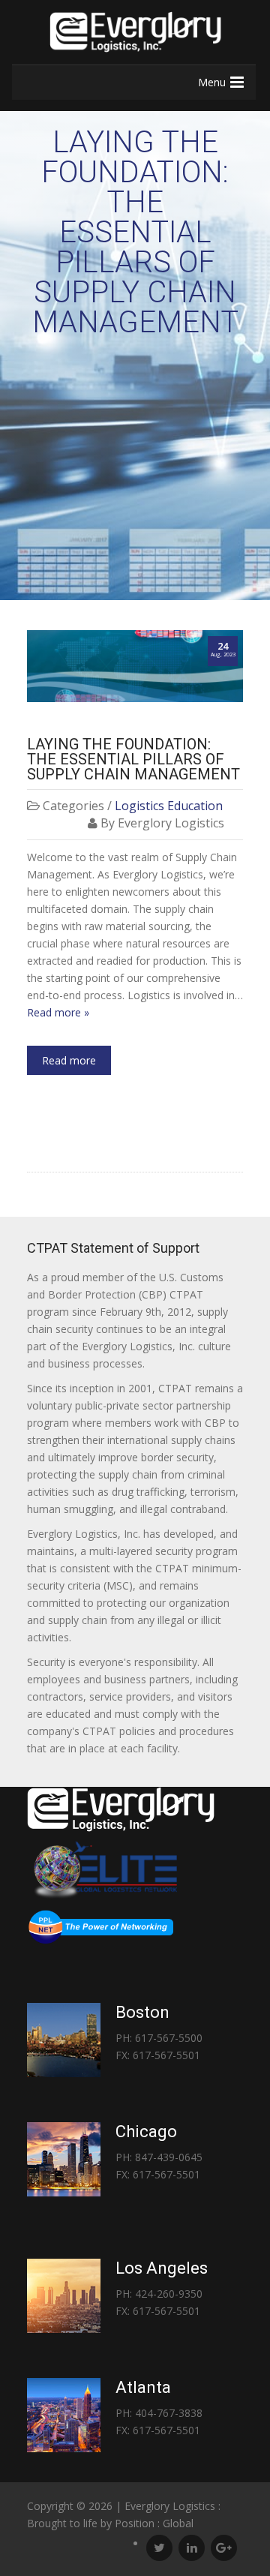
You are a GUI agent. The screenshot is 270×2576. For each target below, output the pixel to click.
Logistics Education (169, 806)
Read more (69, 1060)
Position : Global (154, 2523)
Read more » (58, 1012)
